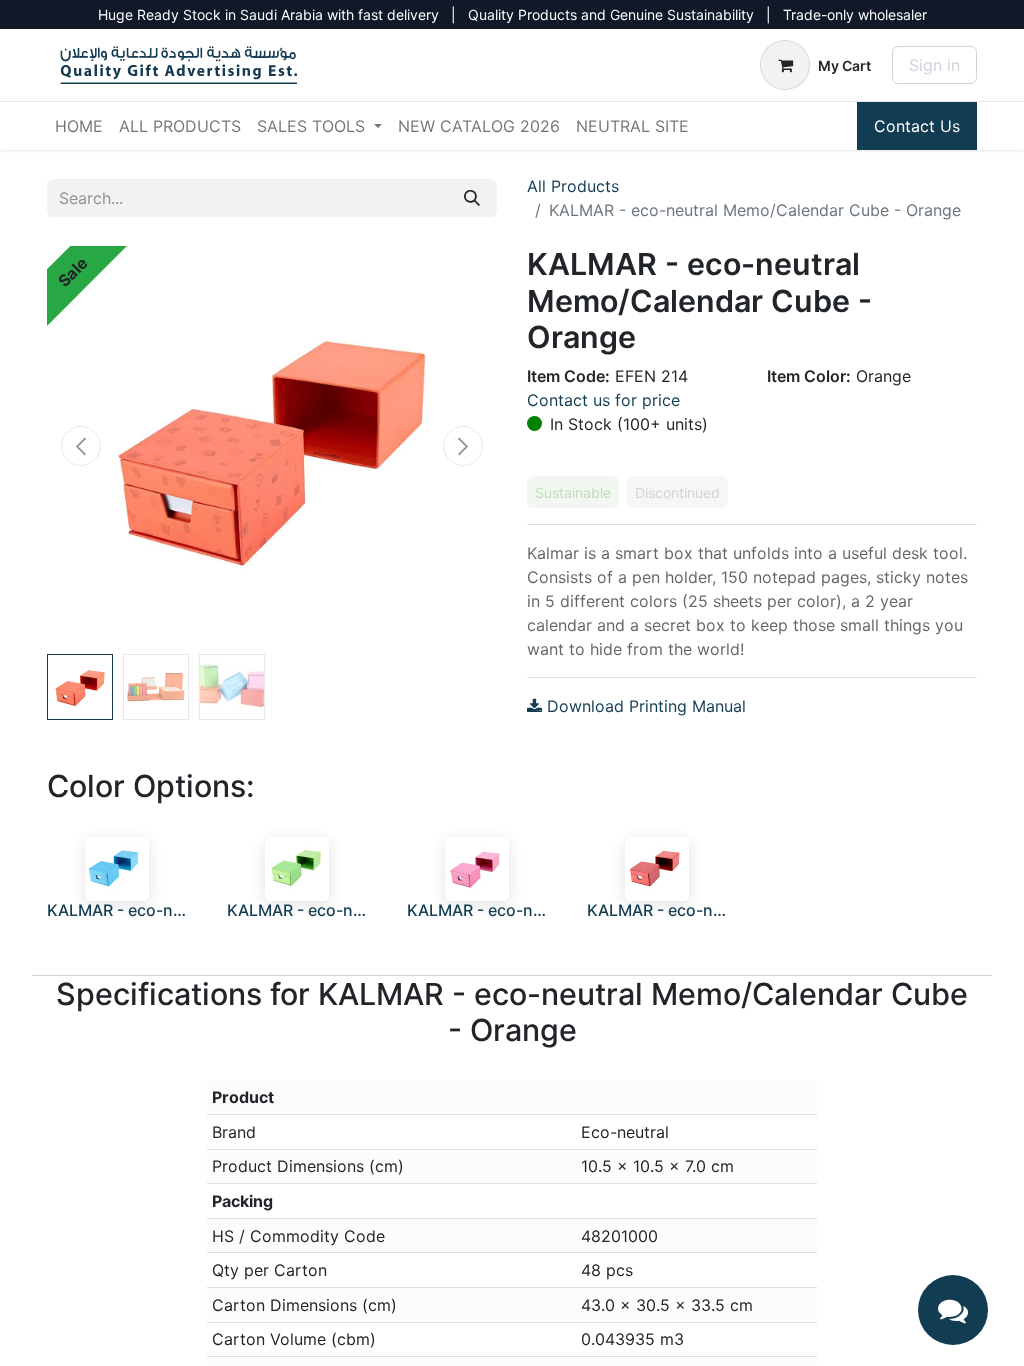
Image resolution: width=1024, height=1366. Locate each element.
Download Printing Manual (644, 706)
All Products (573, 186)
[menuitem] (79, 126)
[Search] (472, 198)
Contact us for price (603, 400)
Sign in (934, 65)
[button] (81, 446)
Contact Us (917, 126)
